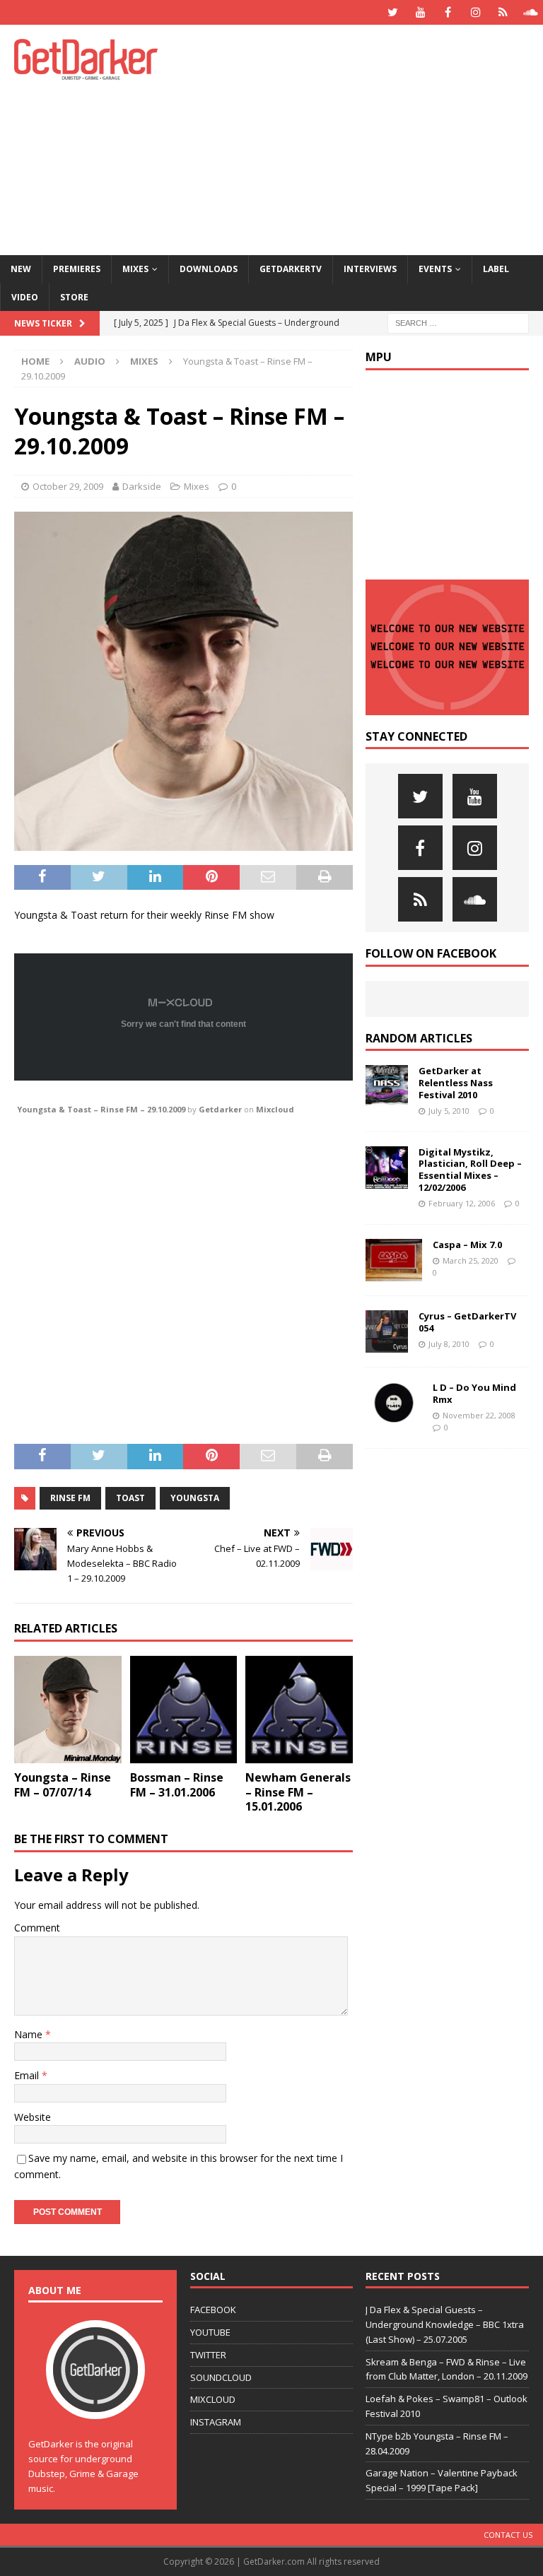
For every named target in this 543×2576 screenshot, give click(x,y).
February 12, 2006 (462, 1203)
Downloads (209, 269)
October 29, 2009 (68, 486)
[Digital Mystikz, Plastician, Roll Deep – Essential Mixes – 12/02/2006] (387, 1168)
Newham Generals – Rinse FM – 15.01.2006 (298, 1792)
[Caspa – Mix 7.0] (394, 1260)
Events (435, 269)
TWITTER (208, 2355)
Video (25, 297)
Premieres (77, 269)
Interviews (370, 269)
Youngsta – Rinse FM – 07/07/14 (63, 1785)
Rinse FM (70, 1498)
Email (28, 2075)
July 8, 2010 (449, 1344)
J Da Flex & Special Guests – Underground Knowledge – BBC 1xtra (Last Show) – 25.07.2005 (445, 2324)
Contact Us (508, 2535)
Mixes (135, 269)
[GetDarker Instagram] (475, 12)
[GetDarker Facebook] (448, 12)
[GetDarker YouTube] (420, 12)
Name (30, 2034)
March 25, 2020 (471, 1260)
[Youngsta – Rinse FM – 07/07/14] (68, 1710)
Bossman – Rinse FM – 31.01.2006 (177, 1785)
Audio (90, 361)
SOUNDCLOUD (221, 2377)
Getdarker (220, 1109)
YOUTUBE (210, 2332)
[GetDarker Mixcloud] (503, 12)
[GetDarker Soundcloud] (531, 12)
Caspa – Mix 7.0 (467, 1245)
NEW (21, 269)
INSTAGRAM (216, 2422)
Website (33, 2117)
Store (74, 297)
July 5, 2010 (449, 1111)
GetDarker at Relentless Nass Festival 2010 (456, 1083)
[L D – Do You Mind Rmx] (394, 1403)
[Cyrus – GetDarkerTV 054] (387, 1331)
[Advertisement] (371, 138)
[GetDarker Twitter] (393, 12)
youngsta (195, 1498)
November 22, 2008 (479, 1415)
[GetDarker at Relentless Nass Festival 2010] (387, 1086)
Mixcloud (275, 1109)
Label (496, 269)
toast (130, 1498)
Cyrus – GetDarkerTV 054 (467, 1322)
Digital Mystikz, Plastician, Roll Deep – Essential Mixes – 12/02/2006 (470, 1170)
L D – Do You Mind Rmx (474, 1393)
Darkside (142, 486)
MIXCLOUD (213, 2399)
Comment (37, 1928)
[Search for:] (458, 322)
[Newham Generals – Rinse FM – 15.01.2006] (299, 1710)
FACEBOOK (213, 2310)
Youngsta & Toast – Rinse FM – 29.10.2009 (101, 1109)
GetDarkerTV (291, 269)
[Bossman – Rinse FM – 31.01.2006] (184, 1710)
